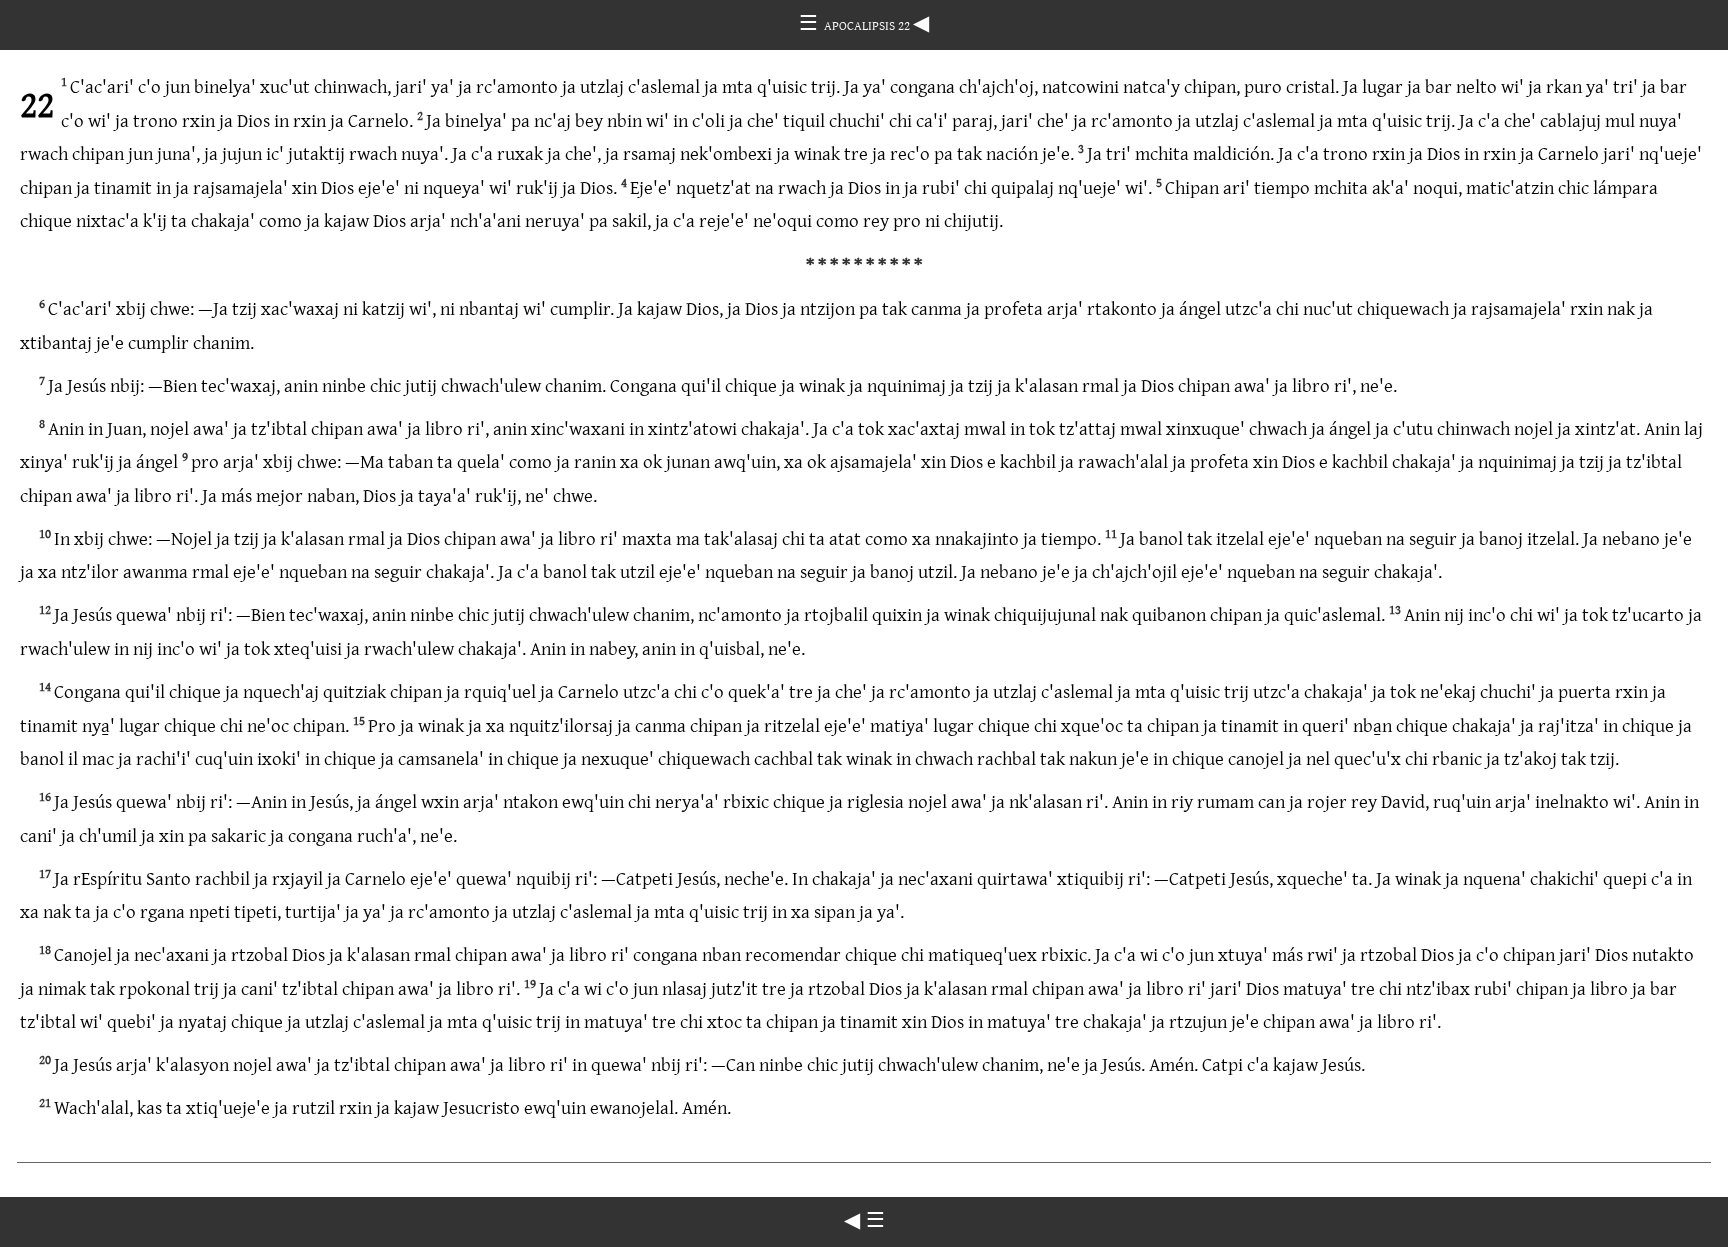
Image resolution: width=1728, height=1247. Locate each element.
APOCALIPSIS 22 (868, 25)
